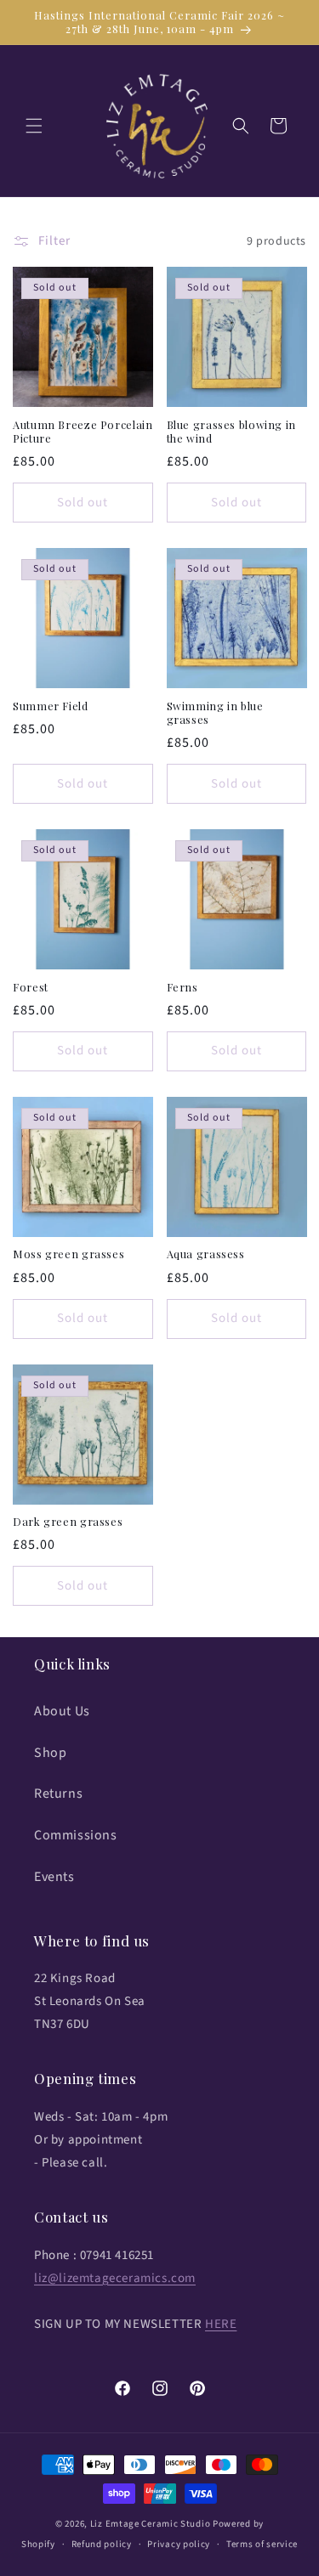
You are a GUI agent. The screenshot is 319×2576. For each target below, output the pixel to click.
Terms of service (262, 2544)
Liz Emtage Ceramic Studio (151, 2524)
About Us (62, 1711)
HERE (221, 2324)
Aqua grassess (206, 1254)
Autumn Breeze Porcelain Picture (83, 432)
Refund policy (102, 2544)
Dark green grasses (68, 1522)
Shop (50, 1753)
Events (54, 1877)
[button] (34, 126)
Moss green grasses (68, 1254)
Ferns (182, 987)
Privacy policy (179, 2544)
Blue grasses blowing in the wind (232, 432)
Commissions (76, 1835)
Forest (31, 987)
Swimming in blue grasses (215, 713)
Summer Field (51, 706)
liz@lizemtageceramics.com (115, 2278)
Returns (58, 1794)
